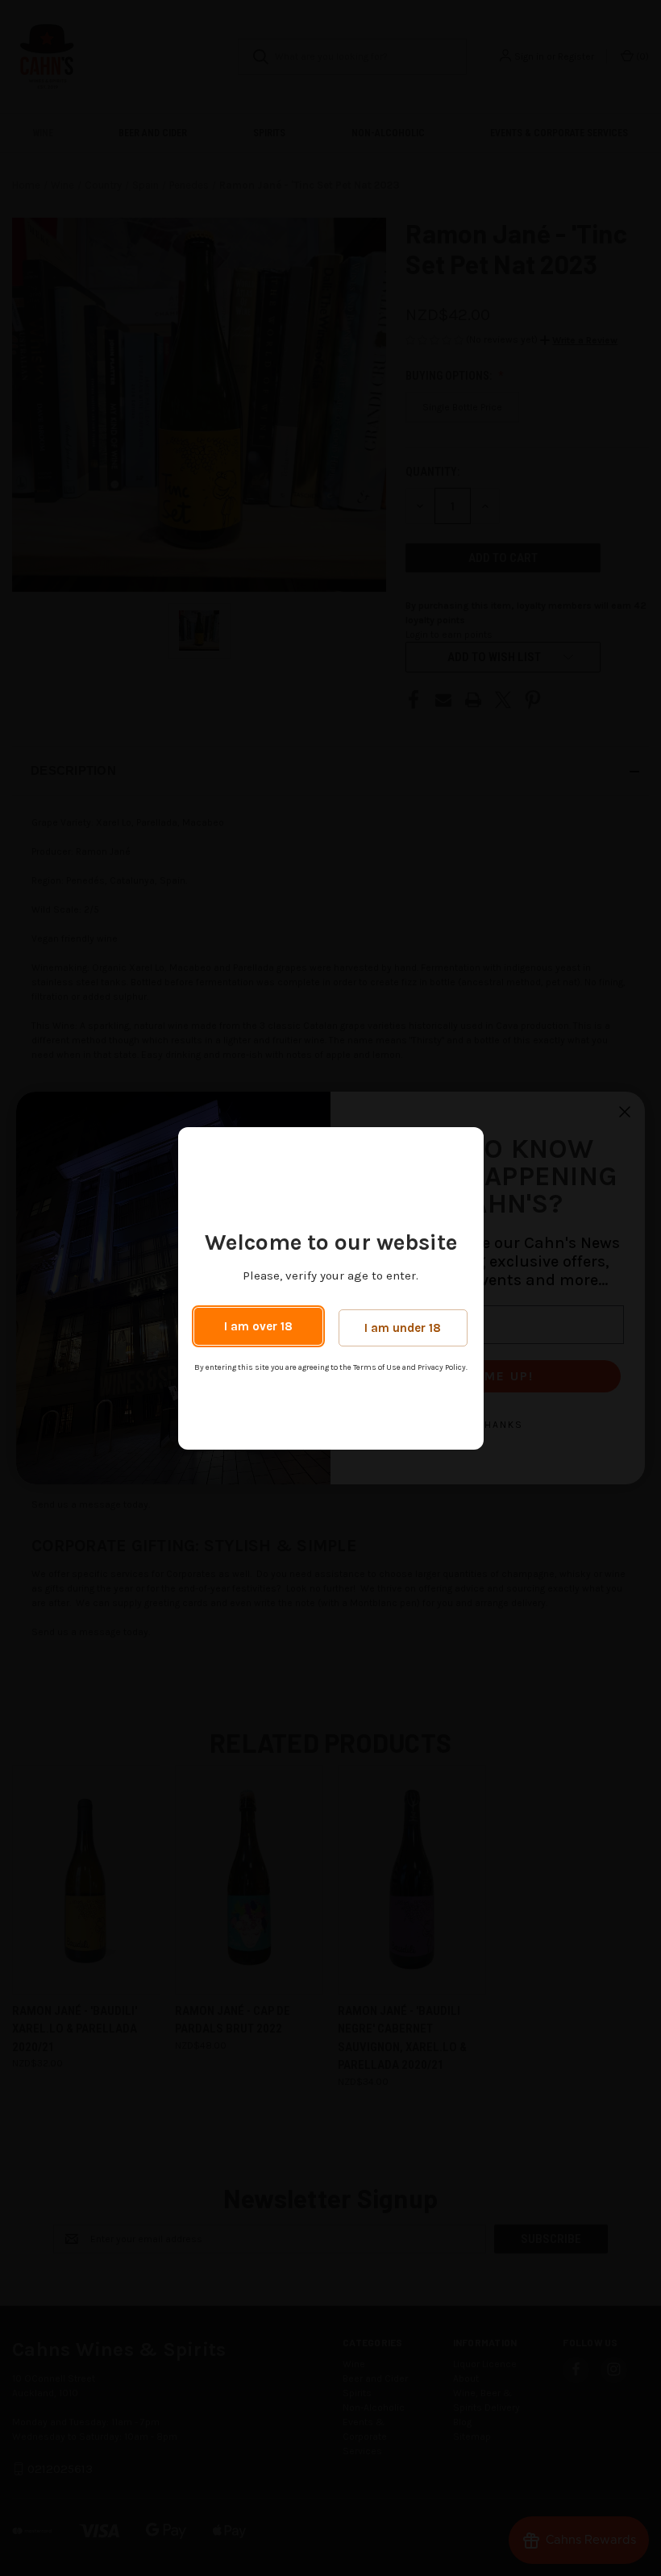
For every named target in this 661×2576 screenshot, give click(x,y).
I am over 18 (258, 1326)
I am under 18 (403, 1328)
